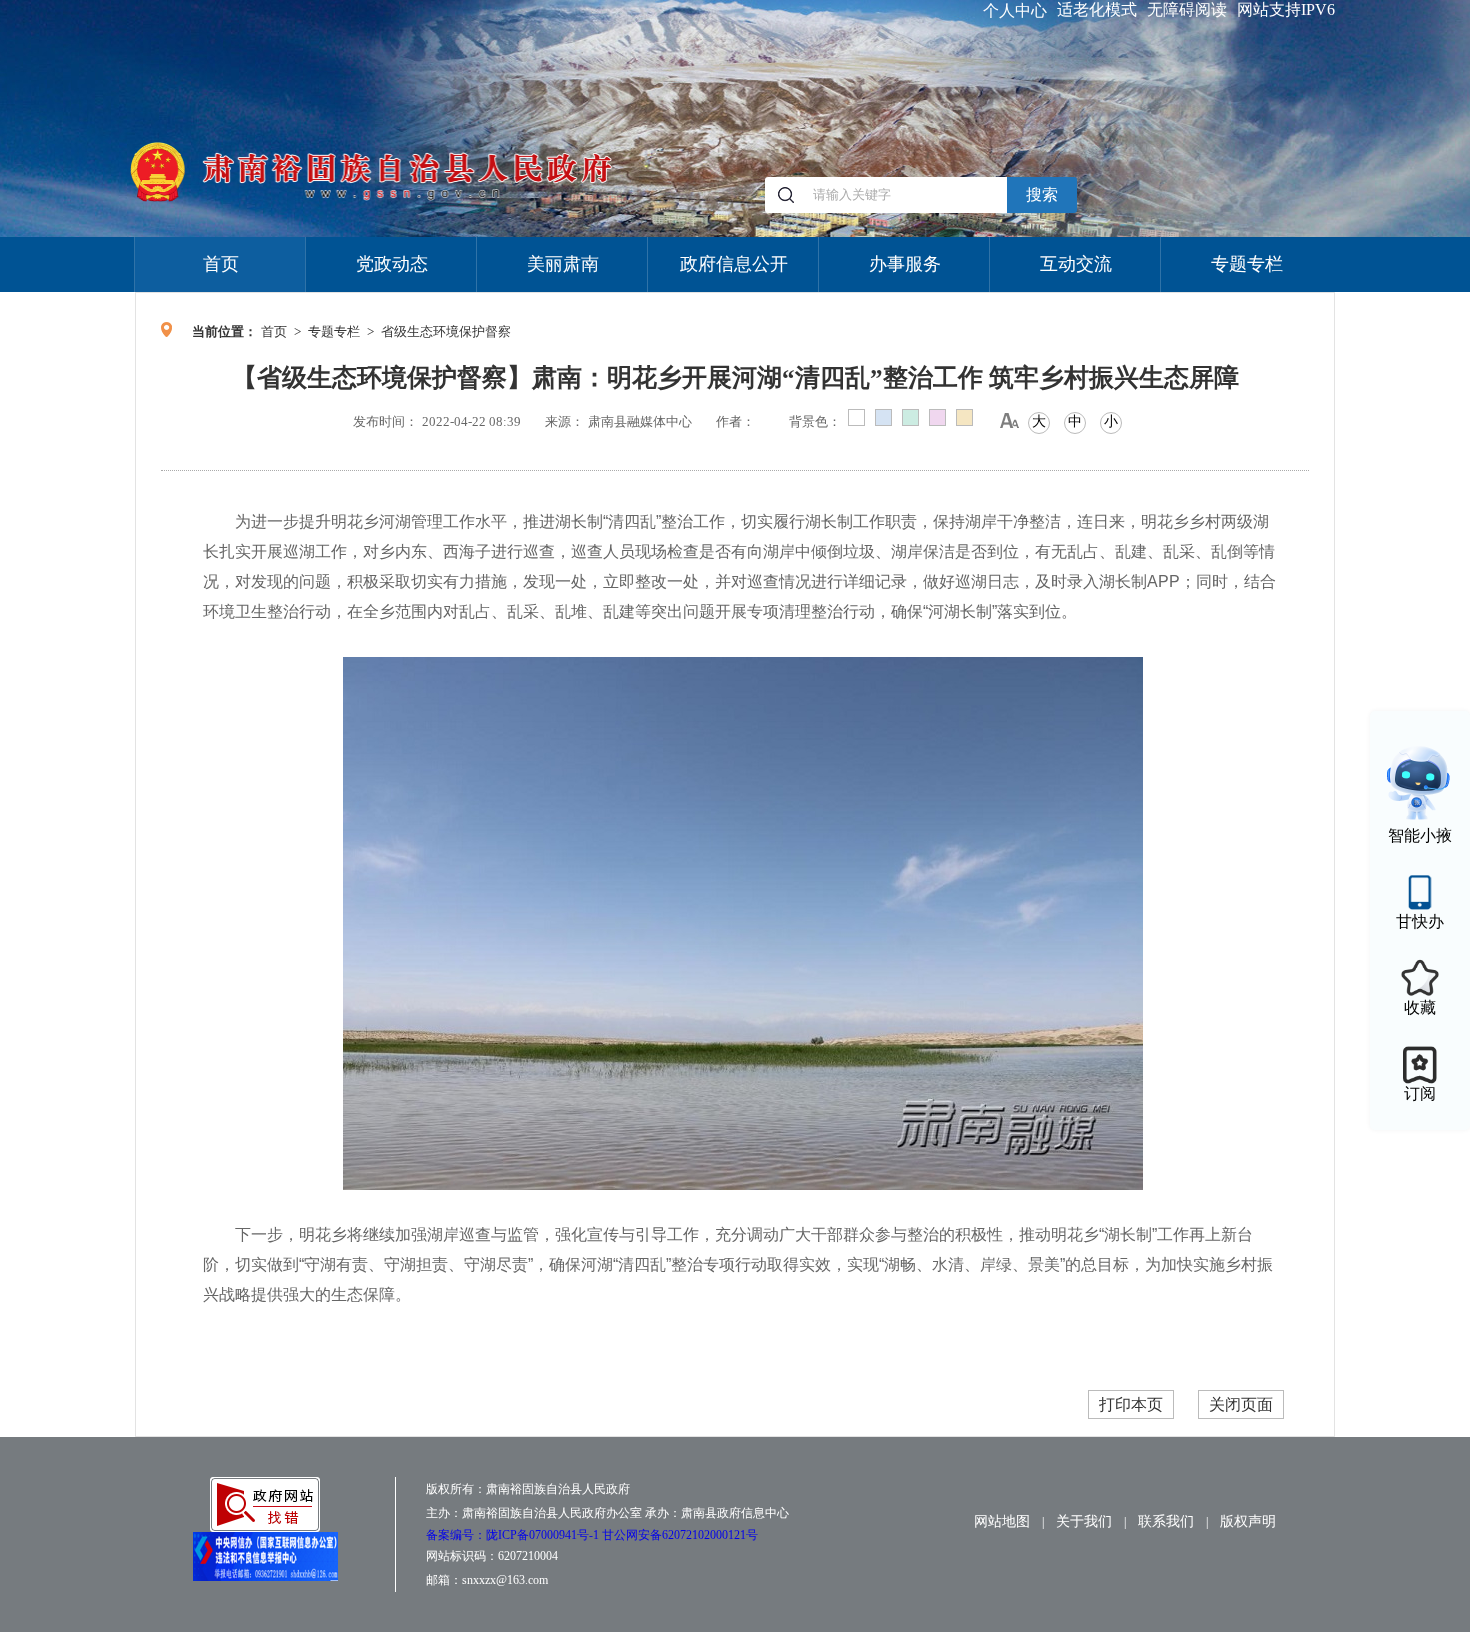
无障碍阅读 (1187, 9)
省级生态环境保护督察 (446, 331)
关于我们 (1084, 1521)
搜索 (1042, 194)
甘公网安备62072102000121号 (680, 1535)
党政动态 (392, 264)
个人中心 (1015, 10)
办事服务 (905, 264)
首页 (221, 264)
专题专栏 (1247, 264)
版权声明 (1248, 1521)
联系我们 (1166, 1521)
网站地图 (1002, 1521)
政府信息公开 (734, 264)
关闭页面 (1241, 1404)
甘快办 (1420, 921)
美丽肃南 (563, 264)
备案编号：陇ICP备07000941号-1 (514, 1535)
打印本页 (1131, 1404)
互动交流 (1076, 264)
